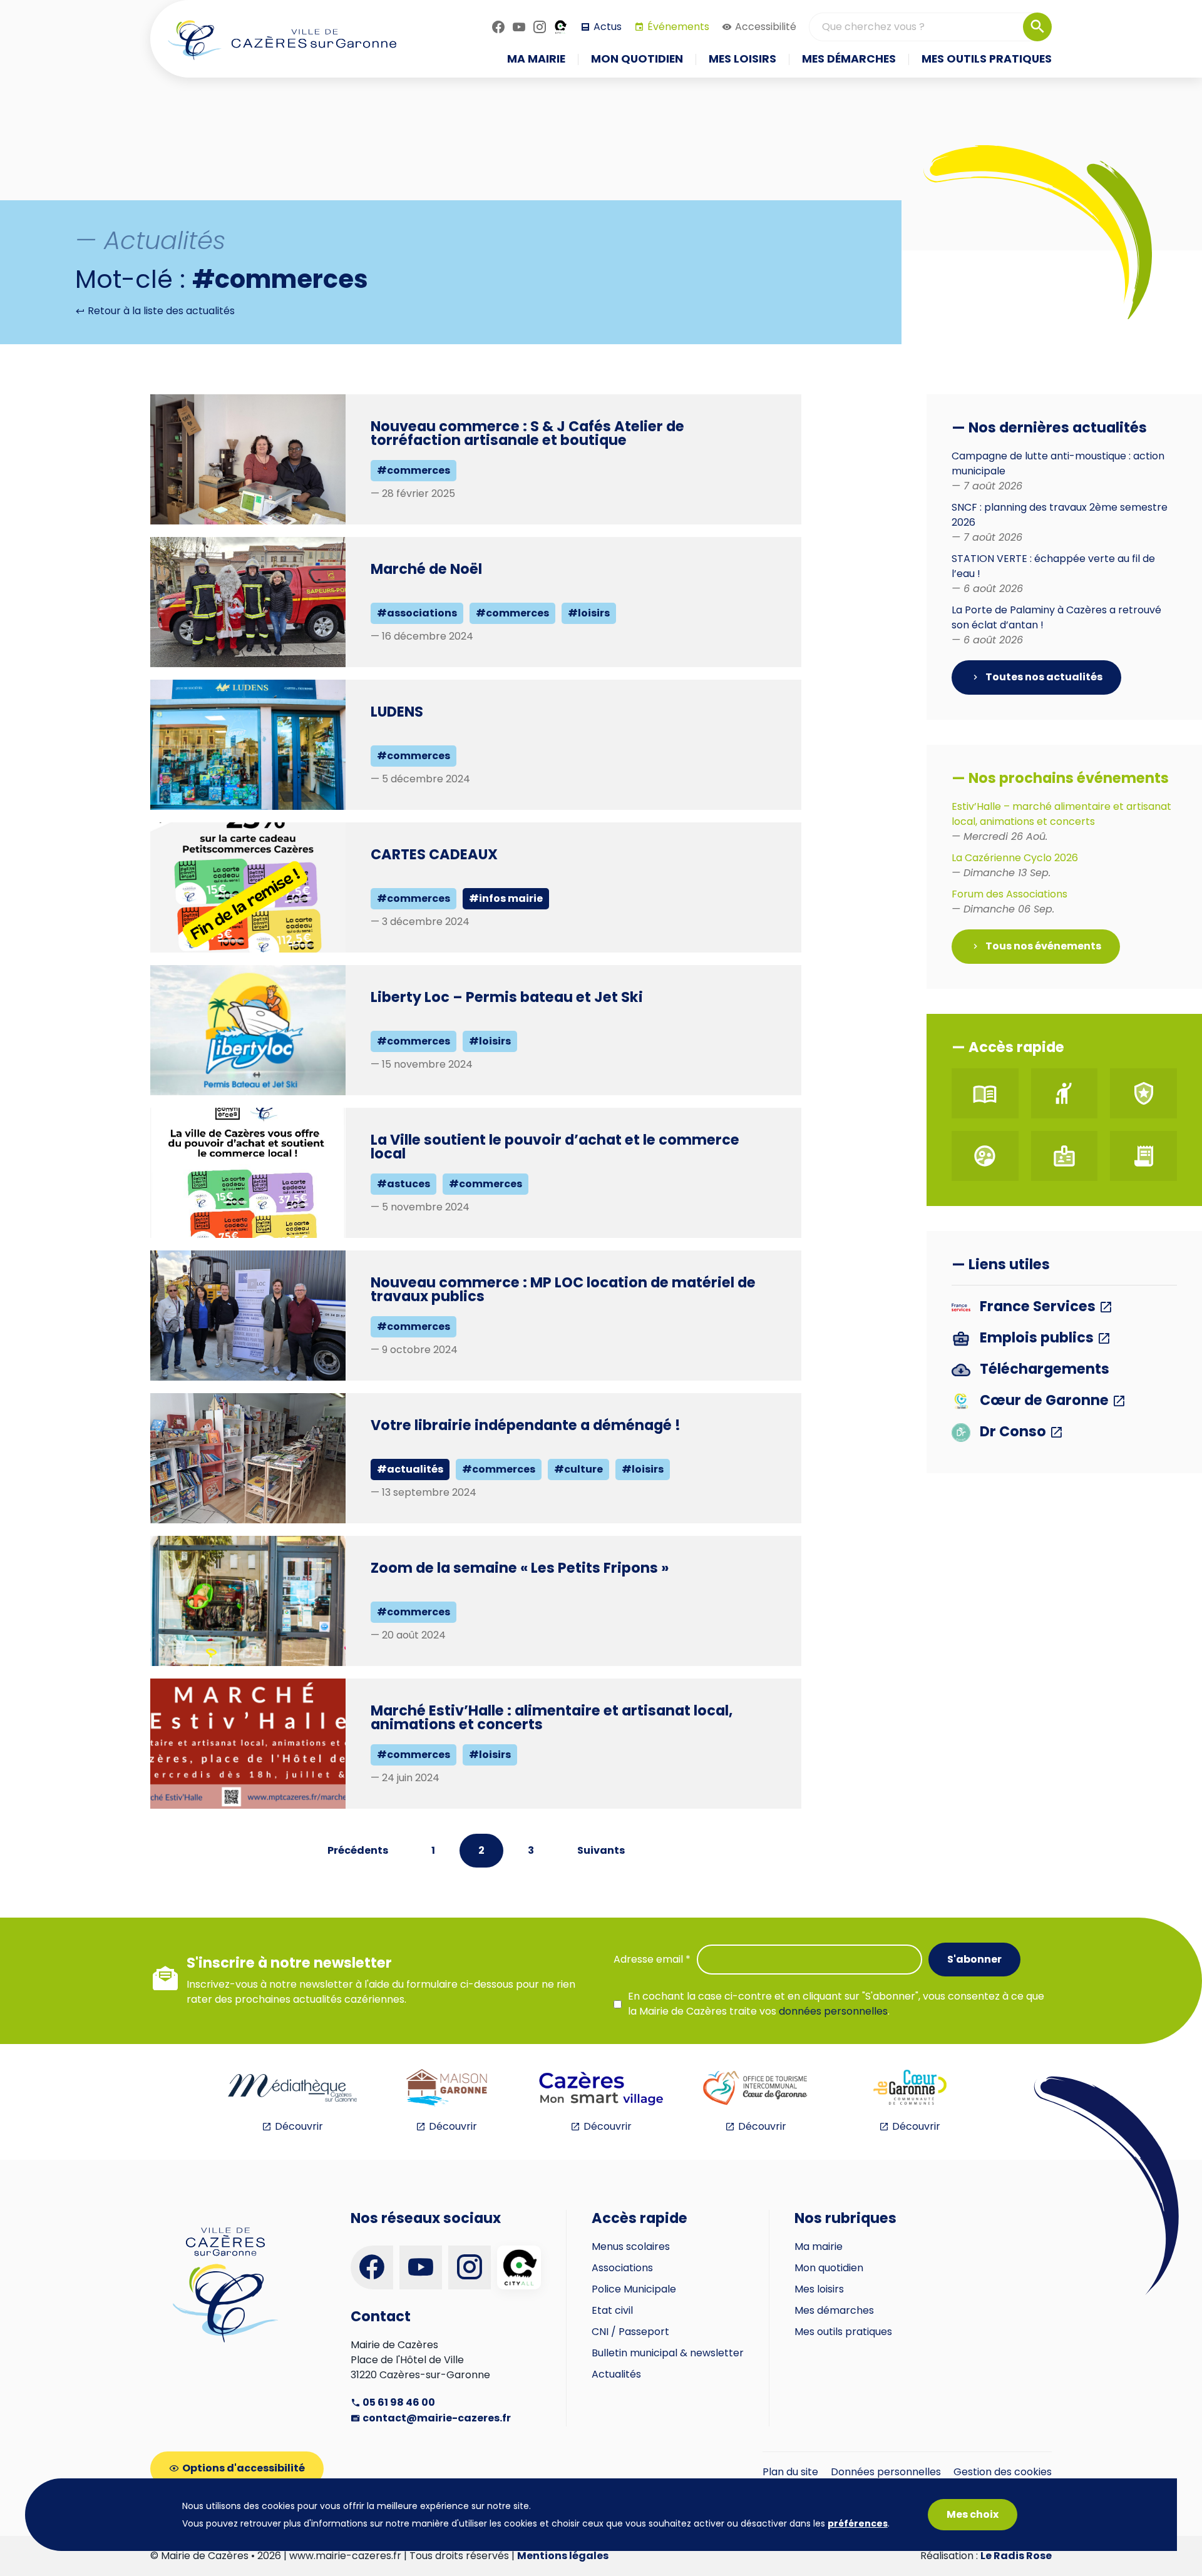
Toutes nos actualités (1043, 677)
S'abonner (974, 1959)
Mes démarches (834, 2310)
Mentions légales (563, 2556)
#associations (417, 613)
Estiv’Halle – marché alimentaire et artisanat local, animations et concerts (1061, 821)
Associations (622, 2268)
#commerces (414, 470)
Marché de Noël (426, 569)
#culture (578, 1469)
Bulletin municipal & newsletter (668, 2353)
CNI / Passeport (630, 2332)
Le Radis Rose (1016, 2556)
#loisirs (589, 613)
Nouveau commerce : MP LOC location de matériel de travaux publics (563, 1289)
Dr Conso (1013, 1432)
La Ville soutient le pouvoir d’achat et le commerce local (555, 1147)
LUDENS (397, 712)
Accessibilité (766, 27)
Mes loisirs (819, 2289)
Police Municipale (634, 2289)
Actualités (616, 2374)
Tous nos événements (1042, 946)
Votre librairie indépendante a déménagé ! (526, 1425)
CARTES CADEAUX (434, 854)
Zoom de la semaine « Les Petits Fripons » (520, 1568)
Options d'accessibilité (244, 2468)
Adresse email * (652, 1959)
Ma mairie (819, 2246)
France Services (1038, 1307)
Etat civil (612, 2310)
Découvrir (299, 2126)
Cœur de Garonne (1044, 1401)
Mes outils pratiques (843, 2332)
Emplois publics (1037, 1338)
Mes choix (973, 2514)
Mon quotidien (829, 2268)
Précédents (358, 1850)
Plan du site (790, 2472)
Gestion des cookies (1003, 2472)
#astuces (403, 1184)
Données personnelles (886, 2472)
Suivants (601, 1850)
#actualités (410, 1469)
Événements (678, 27)
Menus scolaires (631, 2246)
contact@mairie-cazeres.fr (436, 2418)
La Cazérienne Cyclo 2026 (1015, 865)
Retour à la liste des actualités (160, 311)
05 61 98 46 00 (398, 2402)
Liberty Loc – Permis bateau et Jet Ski (507, 997)
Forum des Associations (1009, 902)
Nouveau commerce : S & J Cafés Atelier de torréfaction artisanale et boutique (527, 433)
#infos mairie (506, 898)
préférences (858, 2523)
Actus (608, 27)
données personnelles (833, 2011)
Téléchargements (1043, 1370)
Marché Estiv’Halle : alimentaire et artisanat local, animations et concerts (552, 1717)
